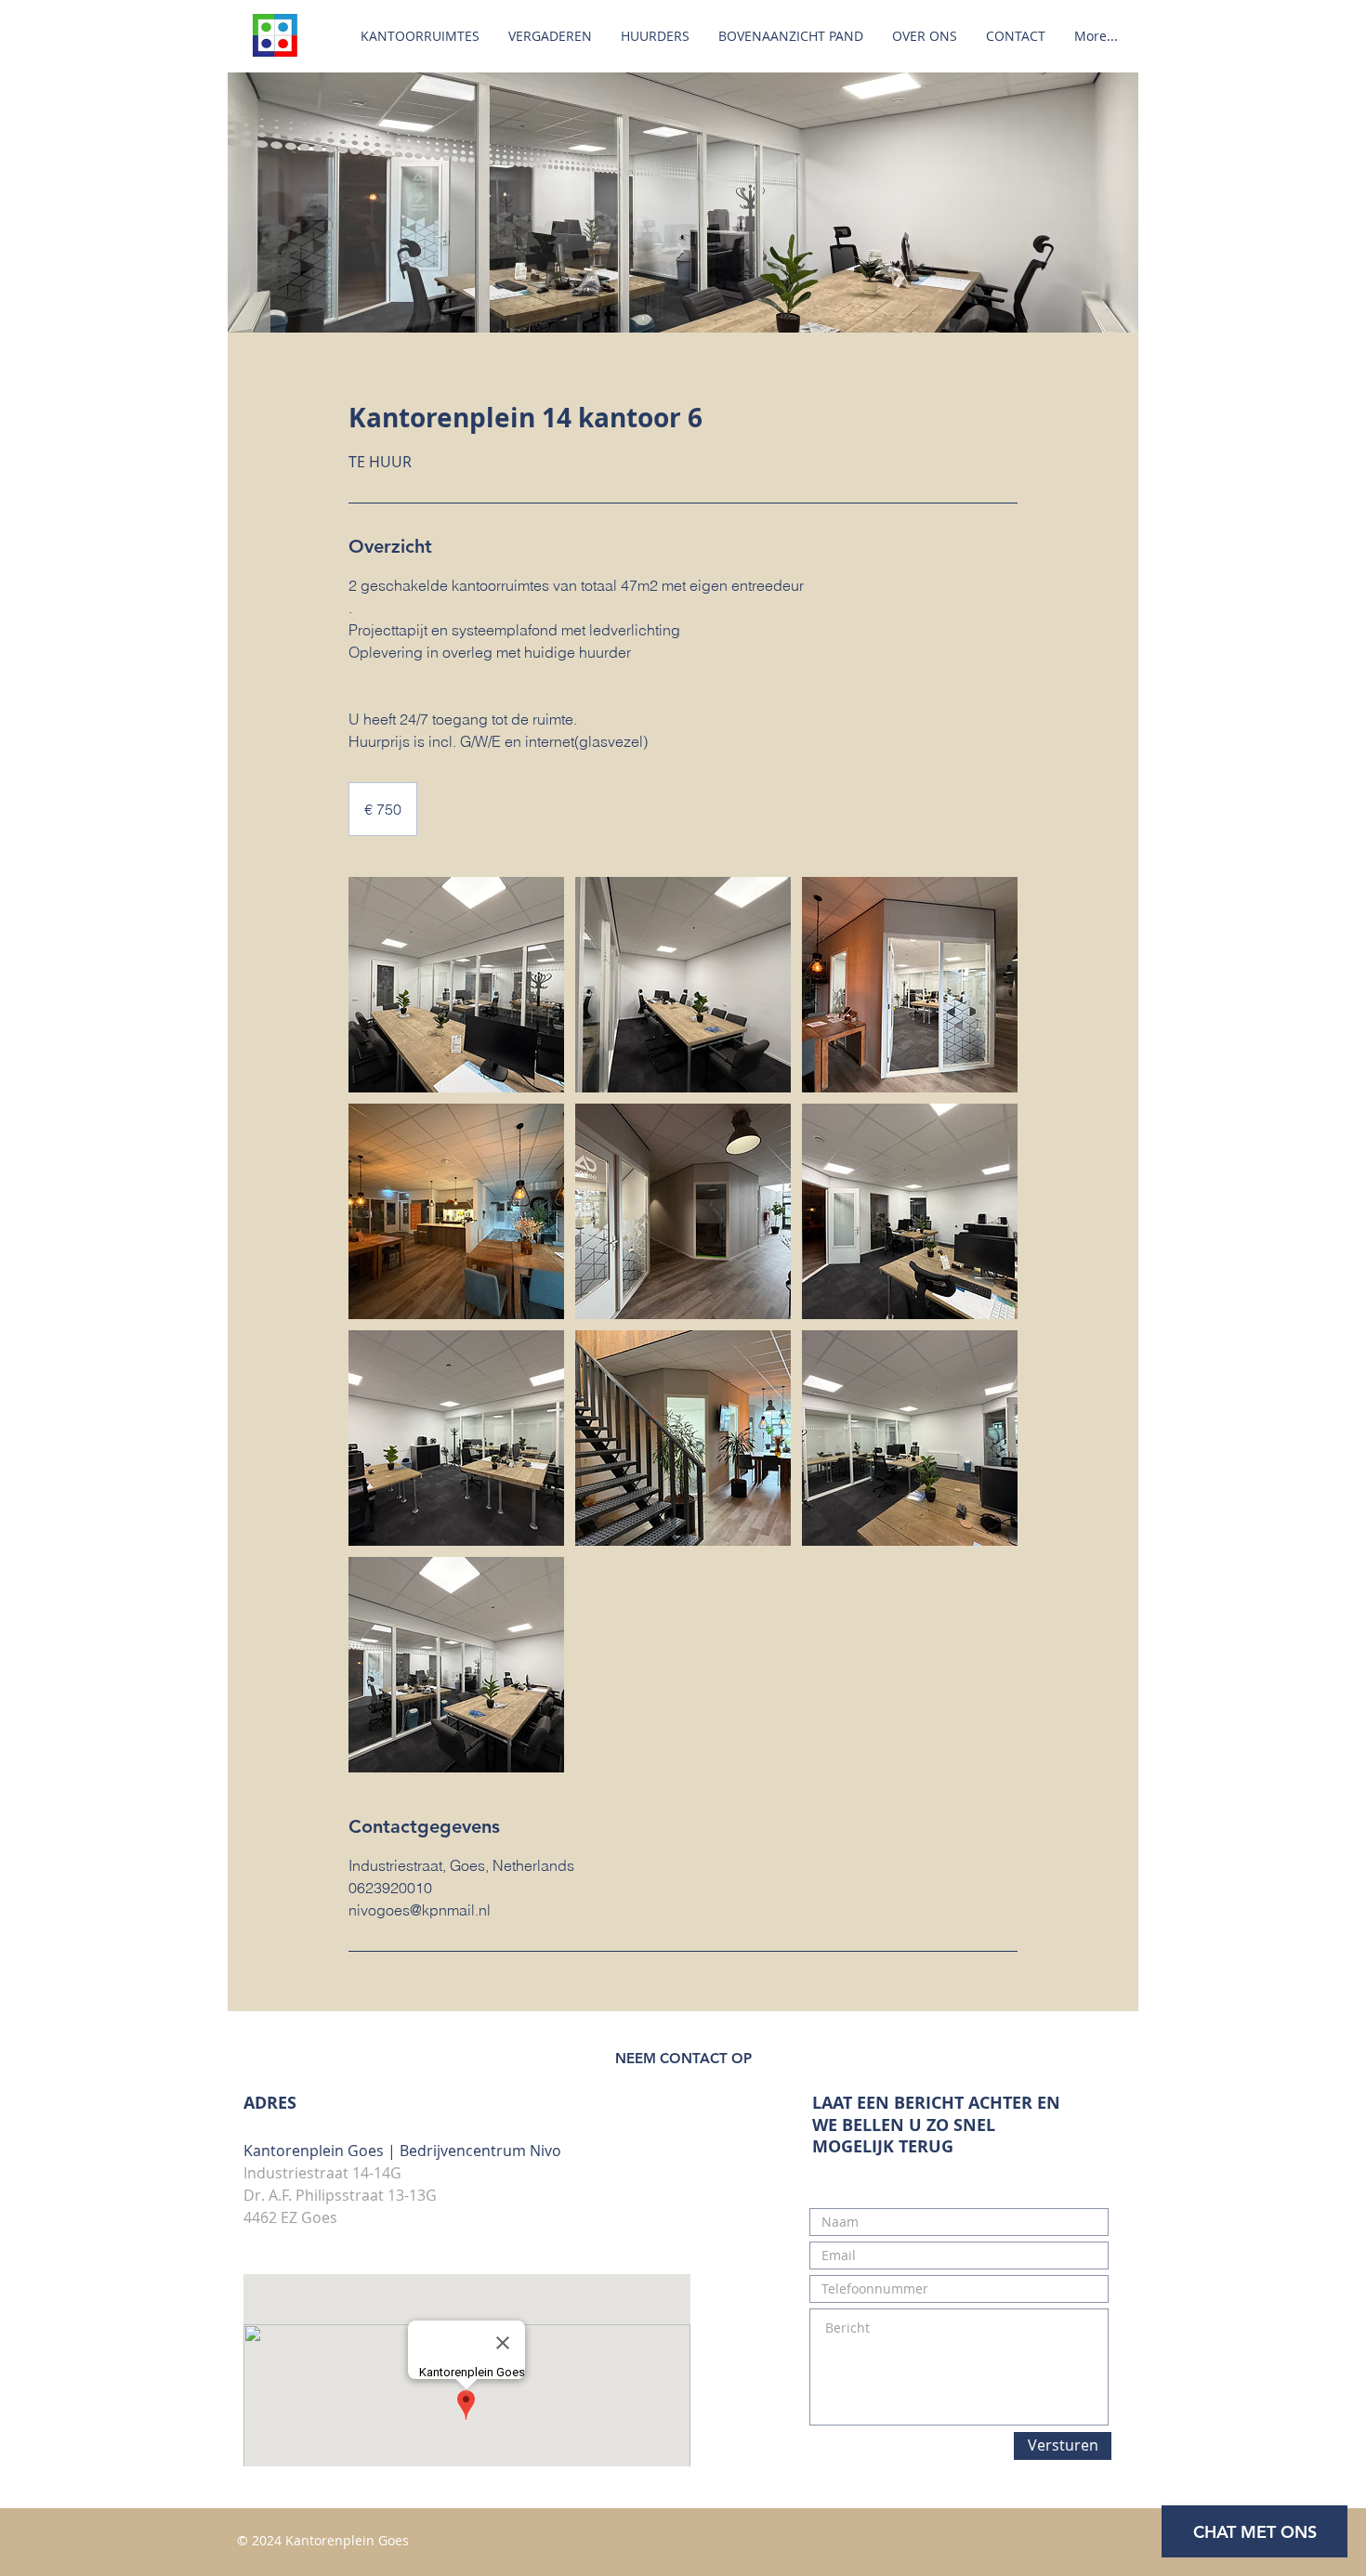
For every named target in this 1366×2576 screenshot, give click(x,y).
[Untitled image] (456, 985)
